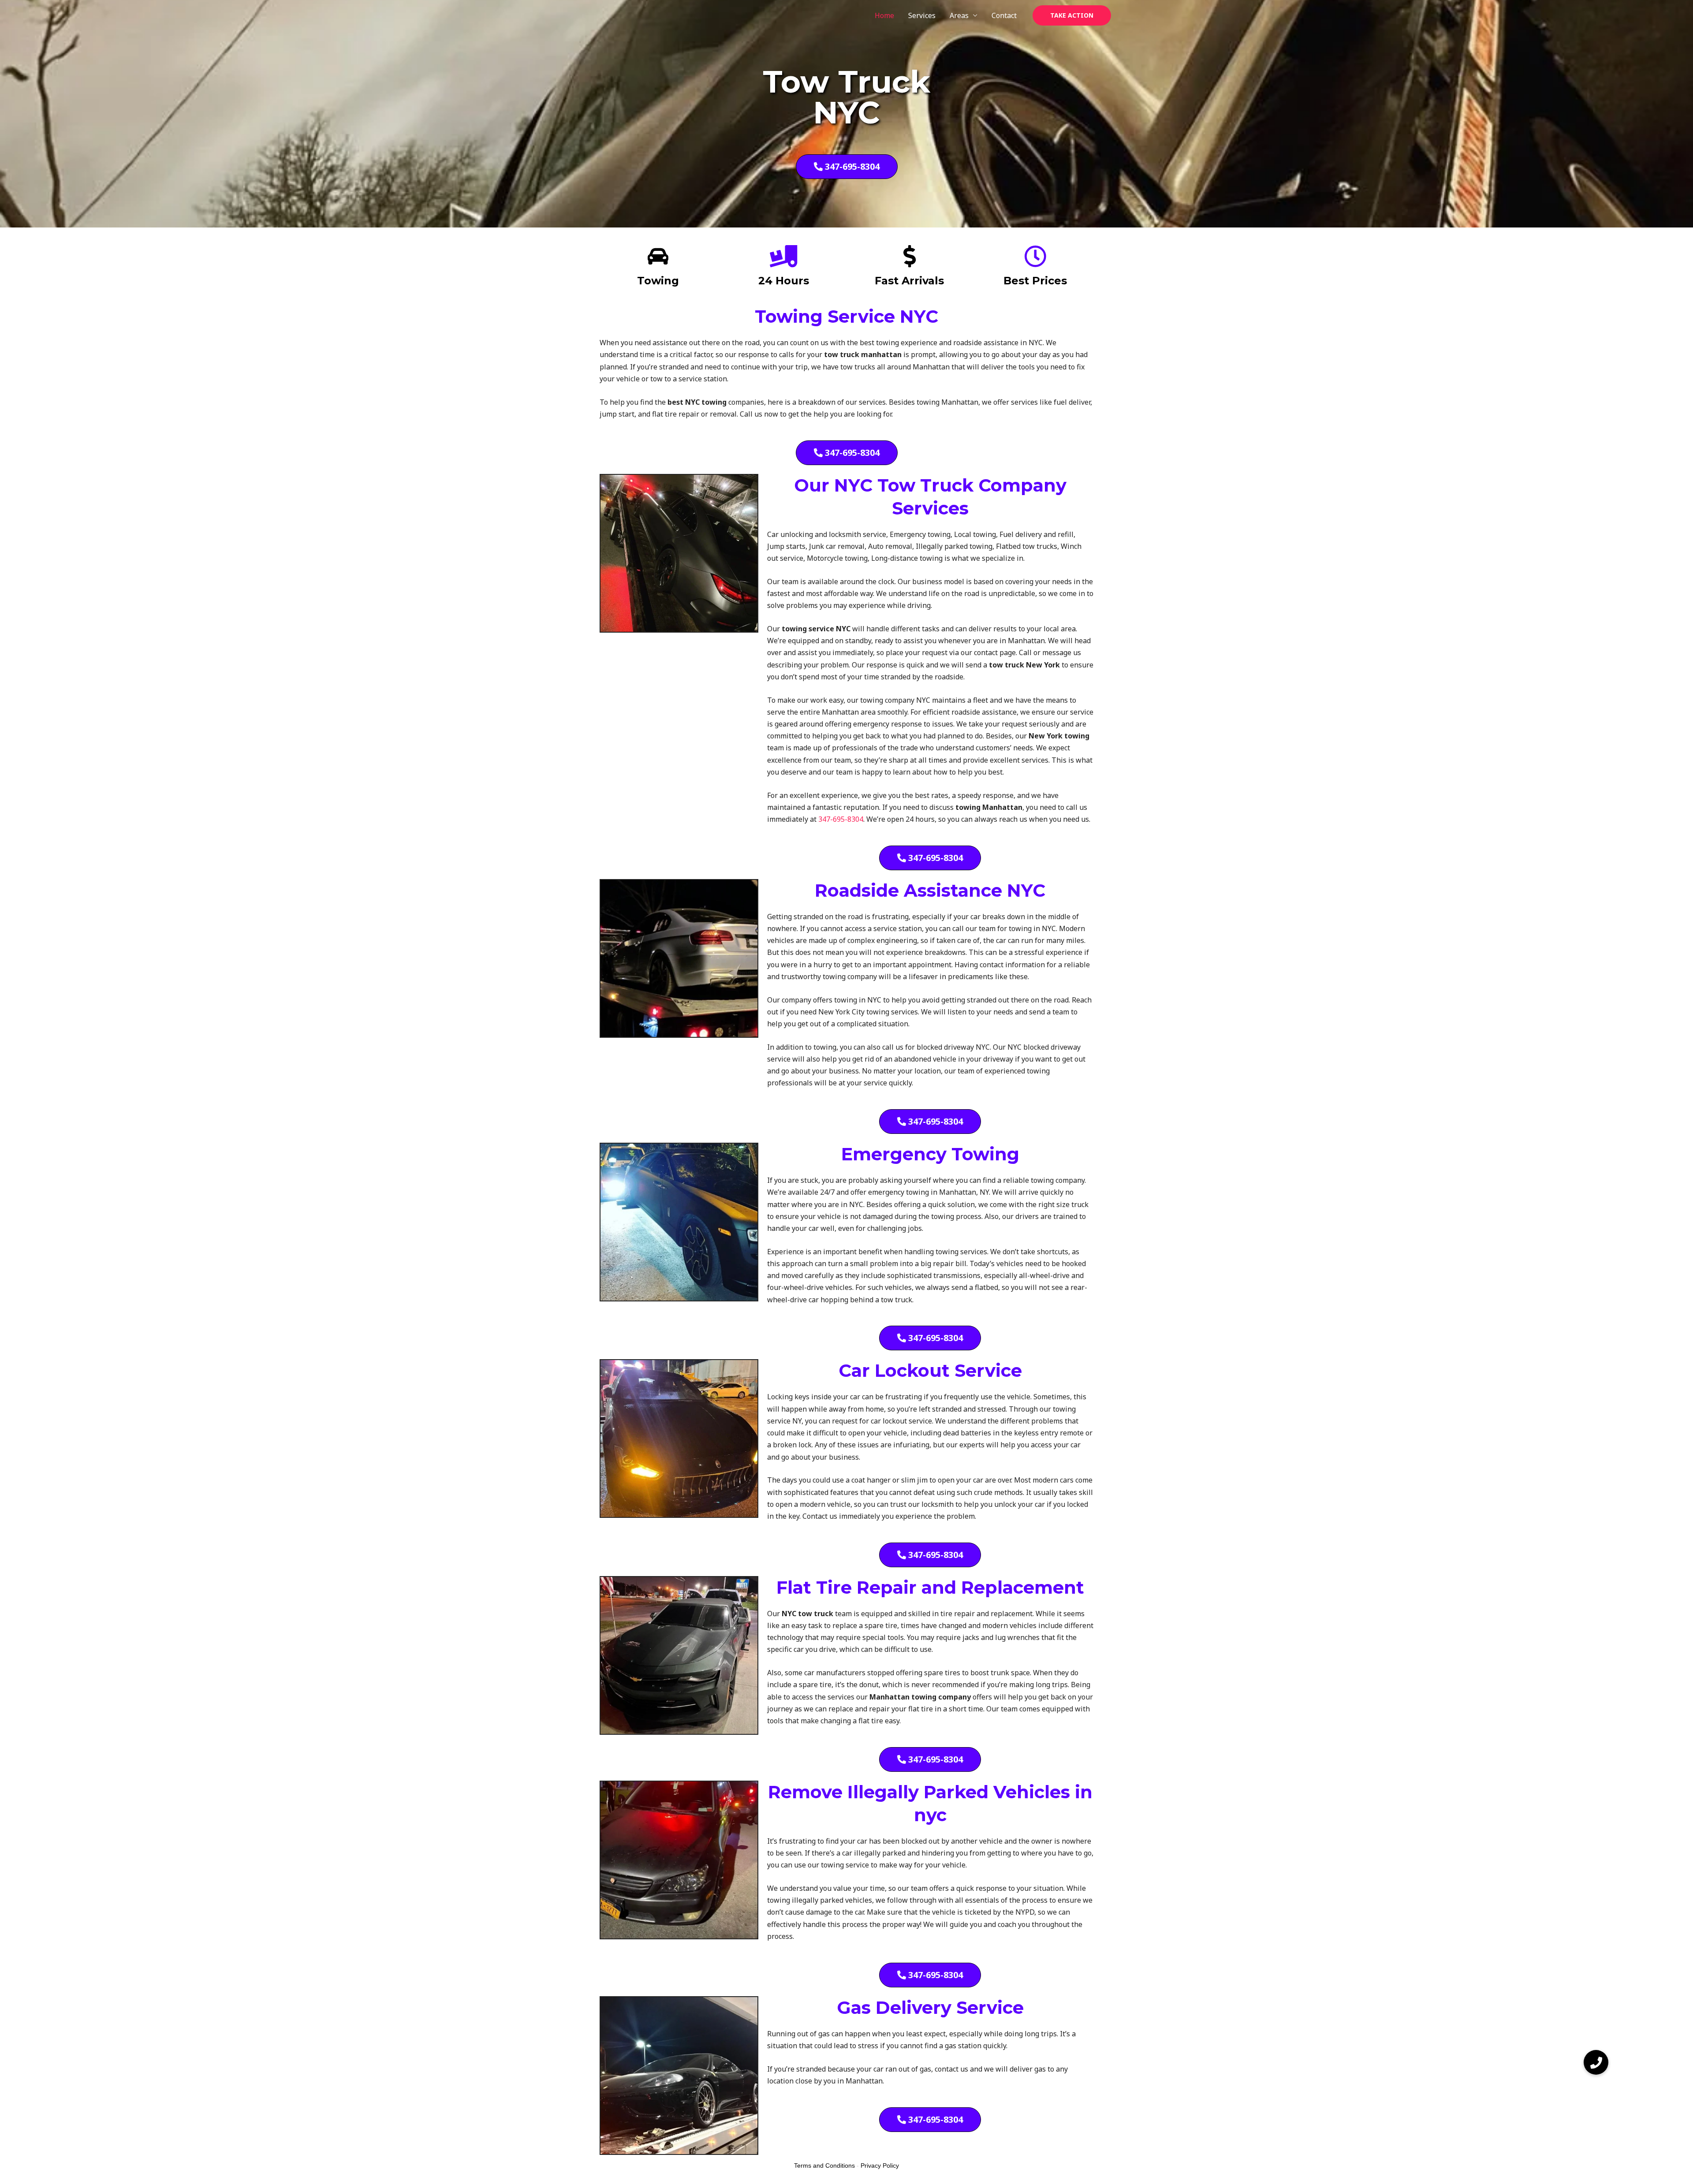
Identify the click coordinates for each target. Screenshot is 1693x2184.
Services (922, 15)
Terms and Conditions (824, 2165)
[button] (1072, 15)
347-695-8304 (841, 819)
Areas (959, 15)
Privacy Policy (880, 2165)
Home (884, 15)
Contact (1004, 15)
